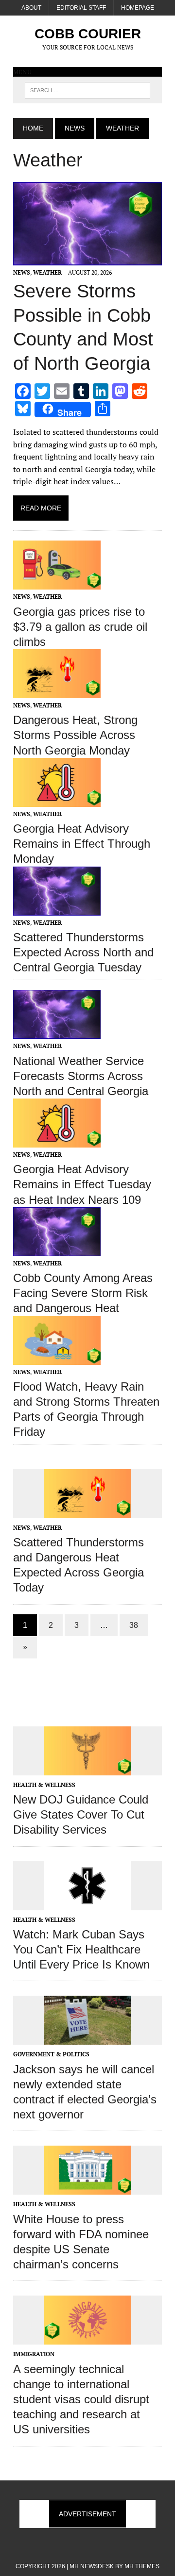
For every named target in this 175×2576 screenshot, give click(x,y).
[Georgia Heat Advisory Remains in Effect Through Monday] (57, 800)
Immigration (34, 2354)
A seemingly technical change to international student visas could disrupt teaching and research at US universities (81, 2399)
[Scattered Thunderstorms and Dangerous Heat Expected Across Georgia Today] (87, 1511)
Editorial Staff (81, 8)
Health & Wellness (44, 1785)
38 (134, 1625)
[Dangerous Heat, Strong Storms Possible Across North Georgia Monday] (57, 692)
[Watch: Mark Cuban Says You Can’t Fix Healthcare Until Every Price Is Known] (87, 1903)
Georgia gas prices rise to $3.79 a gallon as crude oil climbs (80, 627)
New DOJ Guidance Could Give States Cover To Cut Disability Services (81, 1814)
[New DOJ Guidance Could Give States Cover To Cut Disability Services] (87, 1769)
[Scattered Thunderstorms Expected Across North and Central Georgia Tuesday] (57, 909)
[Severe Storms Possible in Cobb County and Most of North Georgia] (87, 259)
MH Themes (142, 2566)
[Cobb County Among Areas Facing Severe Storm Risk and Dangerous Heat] (57, 1249)
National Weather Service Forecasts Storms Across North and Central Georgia (81, 1076)
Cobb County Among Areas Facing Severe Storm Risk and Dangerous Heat (83, 1293)
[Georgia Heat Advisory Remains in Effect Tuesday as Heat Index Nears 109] (57, 1141)
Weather (47, 272)
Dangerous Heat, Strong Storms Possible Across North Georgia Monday (75, 735)
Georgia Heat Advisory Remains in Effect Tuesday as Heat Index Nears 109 (82, 1184)
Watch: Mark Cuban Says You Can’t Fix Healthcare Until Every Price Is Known (81, 1949)
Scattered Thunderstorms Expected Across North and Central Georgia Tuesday (83, 952)
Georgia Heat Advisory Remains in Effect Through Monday (82, 844)
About (31, 8)
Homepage (138, 8)
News (75, 128)
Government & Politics (51, 2054)
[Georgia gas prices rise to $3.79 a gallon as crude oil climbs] (57, 583)
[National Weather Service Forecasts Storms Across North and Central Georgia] (57, 1033)
